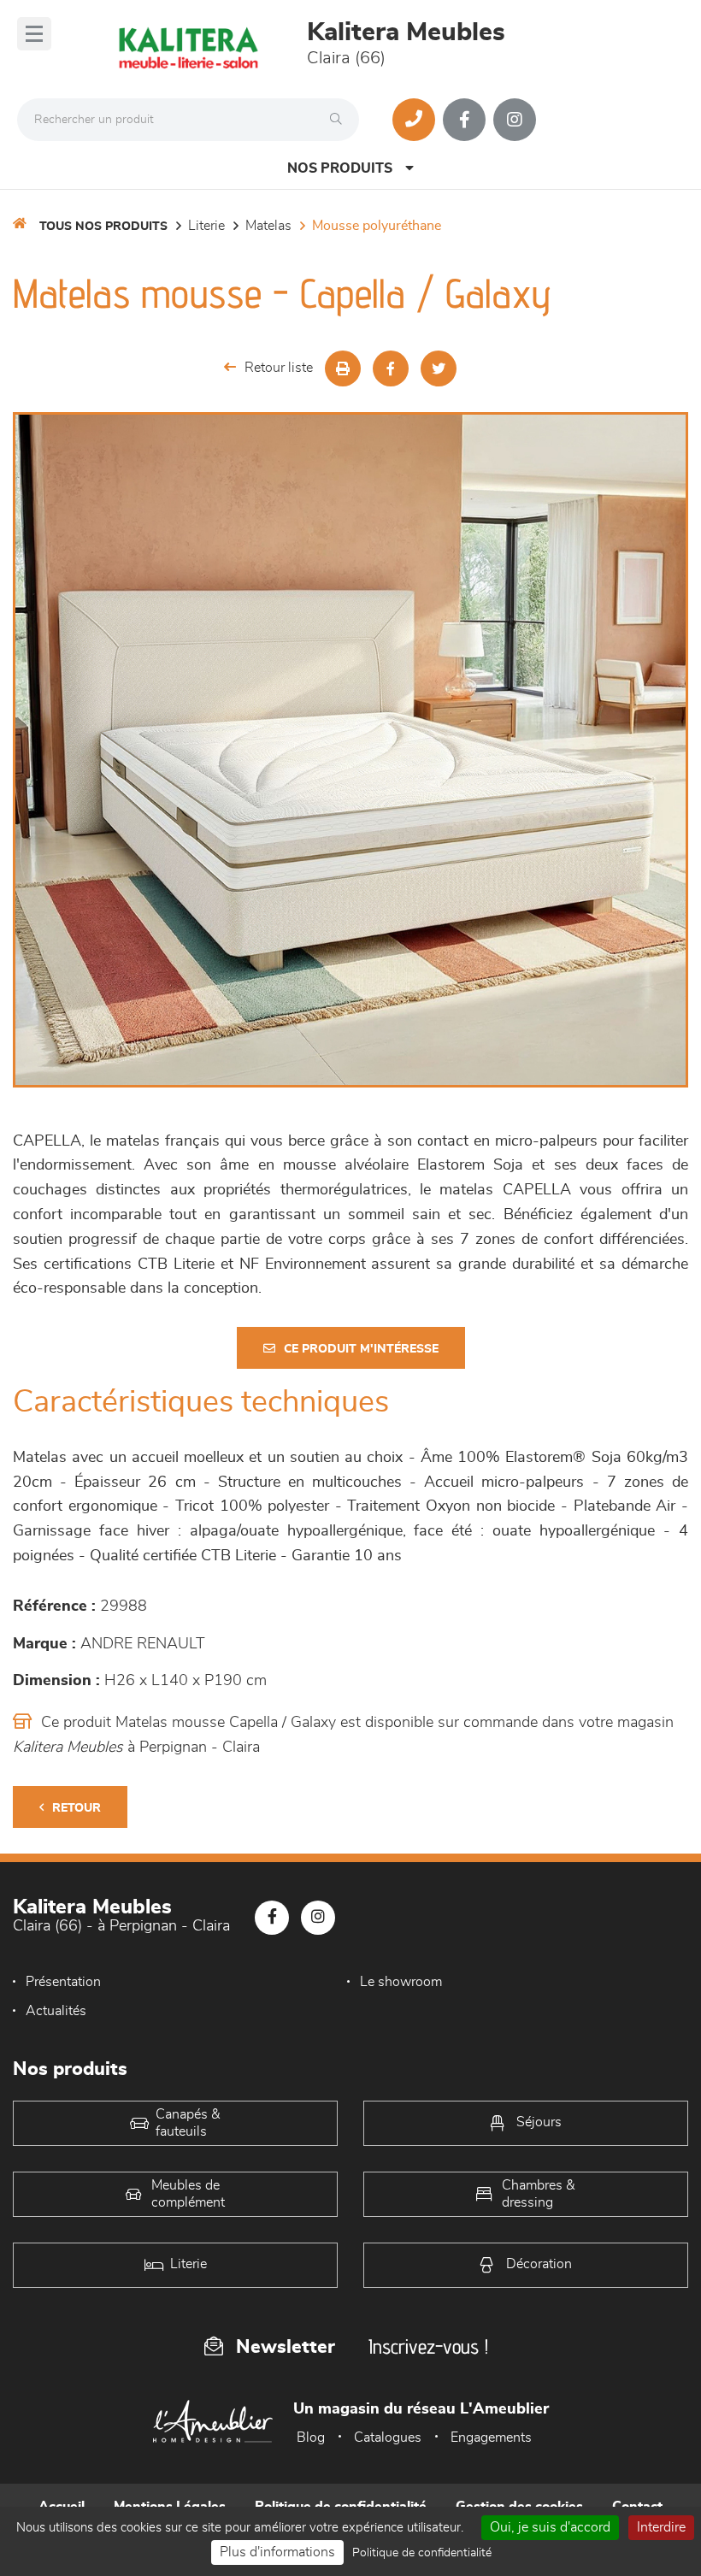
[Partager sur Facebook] (391, 368)
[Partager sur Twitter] (439, 368)
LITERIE (206, 226)
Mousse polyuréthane (377, 226)
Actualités (56, 2011)
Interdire (661, 2527)
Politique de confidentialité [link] (422, 2553)
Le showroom (401, 1982)
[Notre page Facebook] (464, 120)
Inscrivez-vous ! (428, 2346)
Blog (311, 2437)
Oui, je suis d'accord (550, 2527)
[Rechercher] (340, 120)
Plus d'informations (277, 2552)
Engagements (491, 2437)
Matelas (268, 226)
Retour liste (279, 368)
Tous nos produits (103, 227)
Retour (77, 1808)
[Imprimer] (343, 368)
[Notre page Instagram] (515, 120)
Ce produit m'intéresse (361, 1349)
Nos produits (340, 168)
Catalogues (388, 2437)
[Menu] (34, 34)
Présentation (63, 1982)
